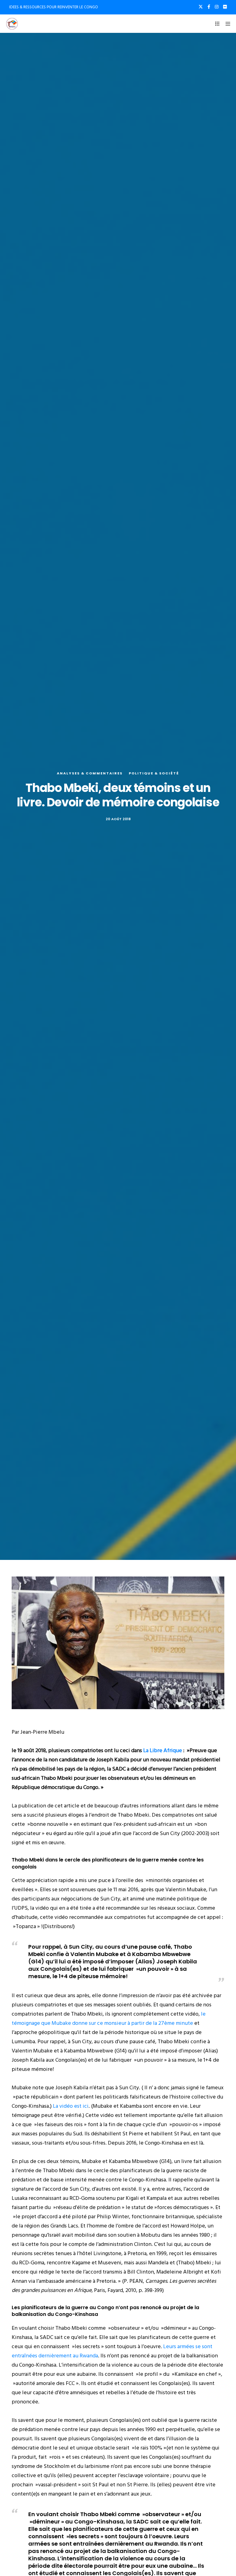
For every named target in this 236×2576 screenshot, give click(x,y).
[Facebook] (209, 7)
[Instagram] (217, 7)
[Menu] (226, 24)
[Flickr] (225, 7)
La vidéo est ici (71, 2106)
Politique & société (154, 773)
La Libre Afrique (163, 1750)
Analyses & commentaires (90, 773)
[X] (201, 7)
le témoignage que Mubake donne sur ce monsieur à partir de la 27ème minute (109, 2019)
